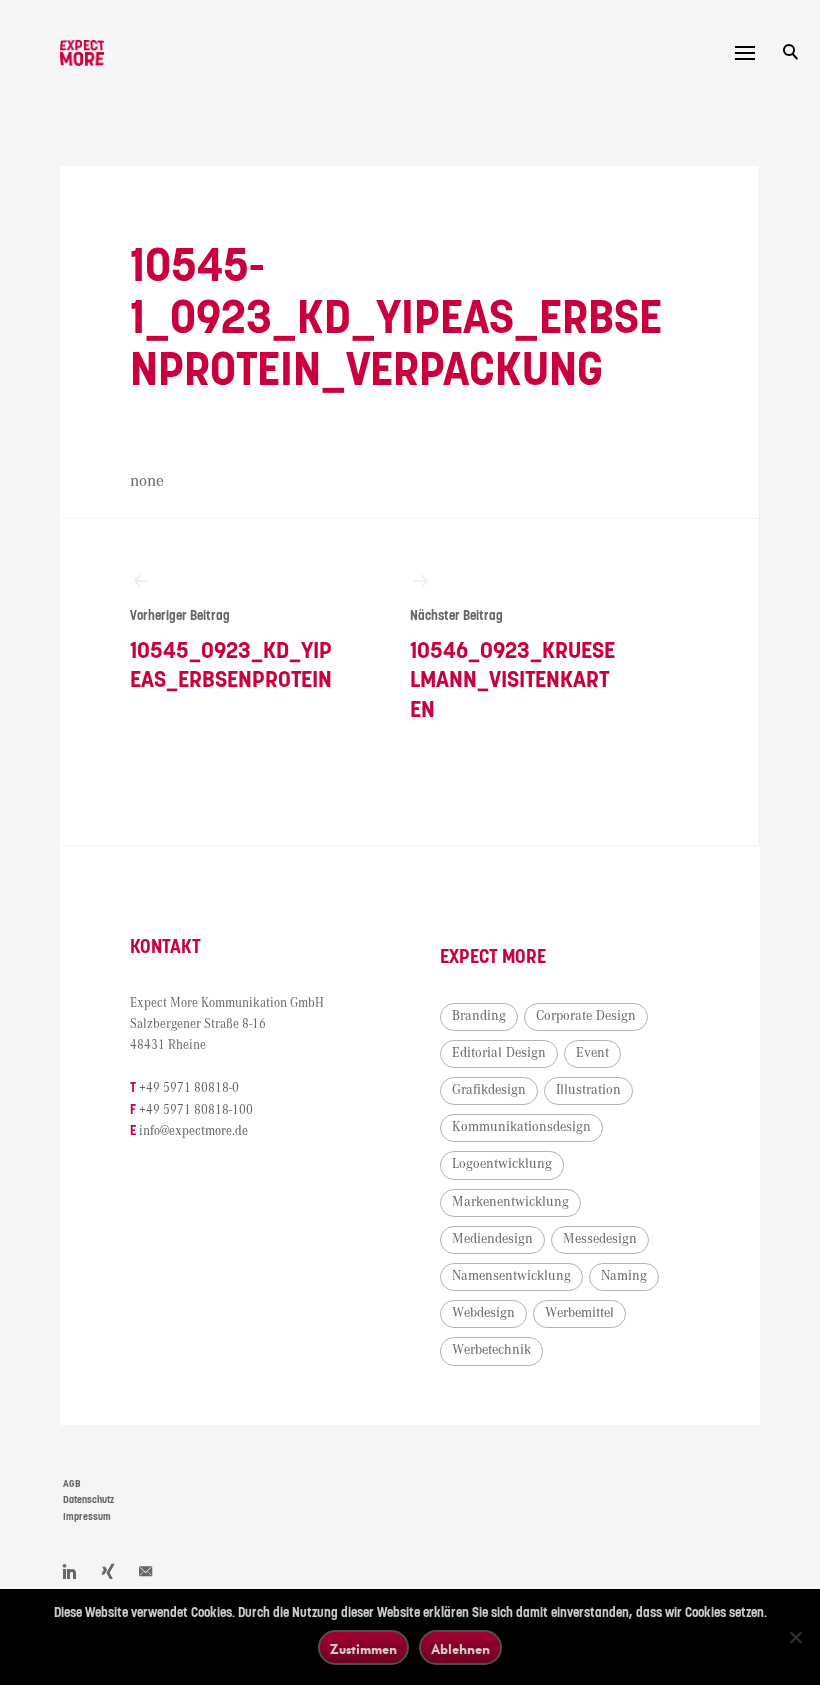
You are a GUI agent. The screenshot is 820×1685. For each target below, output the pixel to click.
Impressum (87, 1517)
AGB (72, 1484)
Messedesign (600, 1239)
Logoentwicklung (502, 1164)
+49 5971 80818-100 (196, 1110)
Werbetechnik (491, 1350)
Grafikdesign (489, 1090)
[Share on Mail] (146, 1571)
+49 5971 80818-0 (189, 1088)
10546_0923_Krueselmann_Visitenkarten (512, 665)
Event (592, 1053)
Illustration (588, 1090)
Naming (624, 1276)
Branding (479, 1016)
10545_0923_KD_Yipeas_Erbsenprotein (231, 651)
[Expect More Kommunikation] (82, 53)
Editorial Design (499, 1053)
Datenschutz (88, 1500)
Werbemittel (579, 1313)
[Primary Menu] (745, 53)
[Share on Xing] (108, 1571)
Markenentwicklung (510, 1202)
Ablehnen (460, 1648)
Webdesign (483, 1313)
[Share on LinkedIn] (70, 1571)
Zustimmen (363, 1648)
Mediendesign (492, 1239)
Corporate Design (586, 1016)
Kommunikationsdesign (521, 1127)
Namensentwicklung (511, 1276)
